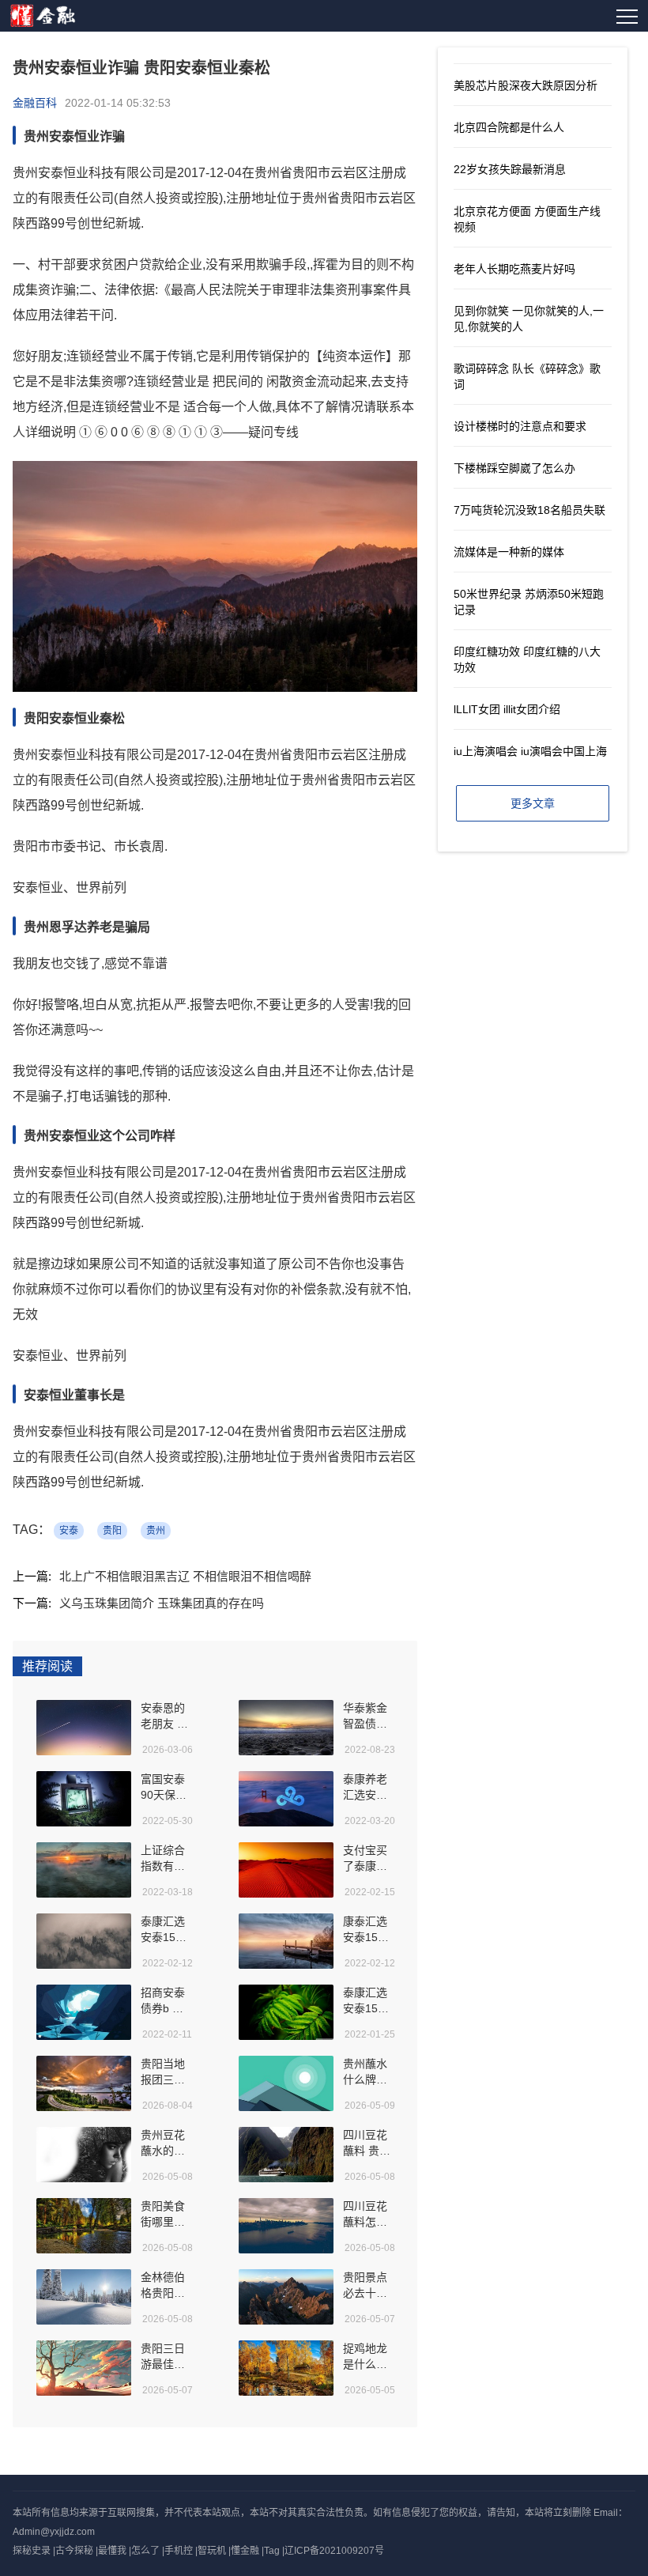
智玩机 (212, 2551)
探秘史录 (32, 2551)
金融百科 (35, 103)
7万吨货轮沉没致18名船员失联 (529, 510)
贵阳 (112, 1531)
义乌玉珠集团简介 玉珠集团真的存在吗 (162, 1603)
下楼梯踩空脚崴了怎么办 (514, 468)
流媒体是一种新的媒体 (509, 552)
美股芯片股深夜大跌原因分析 (526, 85)
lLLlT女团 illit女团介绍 (507, 709)
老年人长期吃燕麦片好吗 (514, 269)
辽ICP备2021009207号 (334, 2551)
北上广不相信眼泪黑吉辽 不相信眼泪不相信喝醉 (185, 1576)
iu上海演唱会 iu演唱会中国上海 (530, 751)
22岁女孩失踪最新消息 (510, 169)
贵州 (156, 1531)
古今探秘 (74, 2551)
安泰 (69, 1531)
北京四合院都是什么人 (509, 127)
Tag (272, 2551)
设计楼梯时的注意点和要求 (520, 426)
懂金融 (245, 2551)
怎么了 (145, 2551)
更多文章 (533, 803)
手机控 (179, 2551)
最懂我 (112, 2551)
